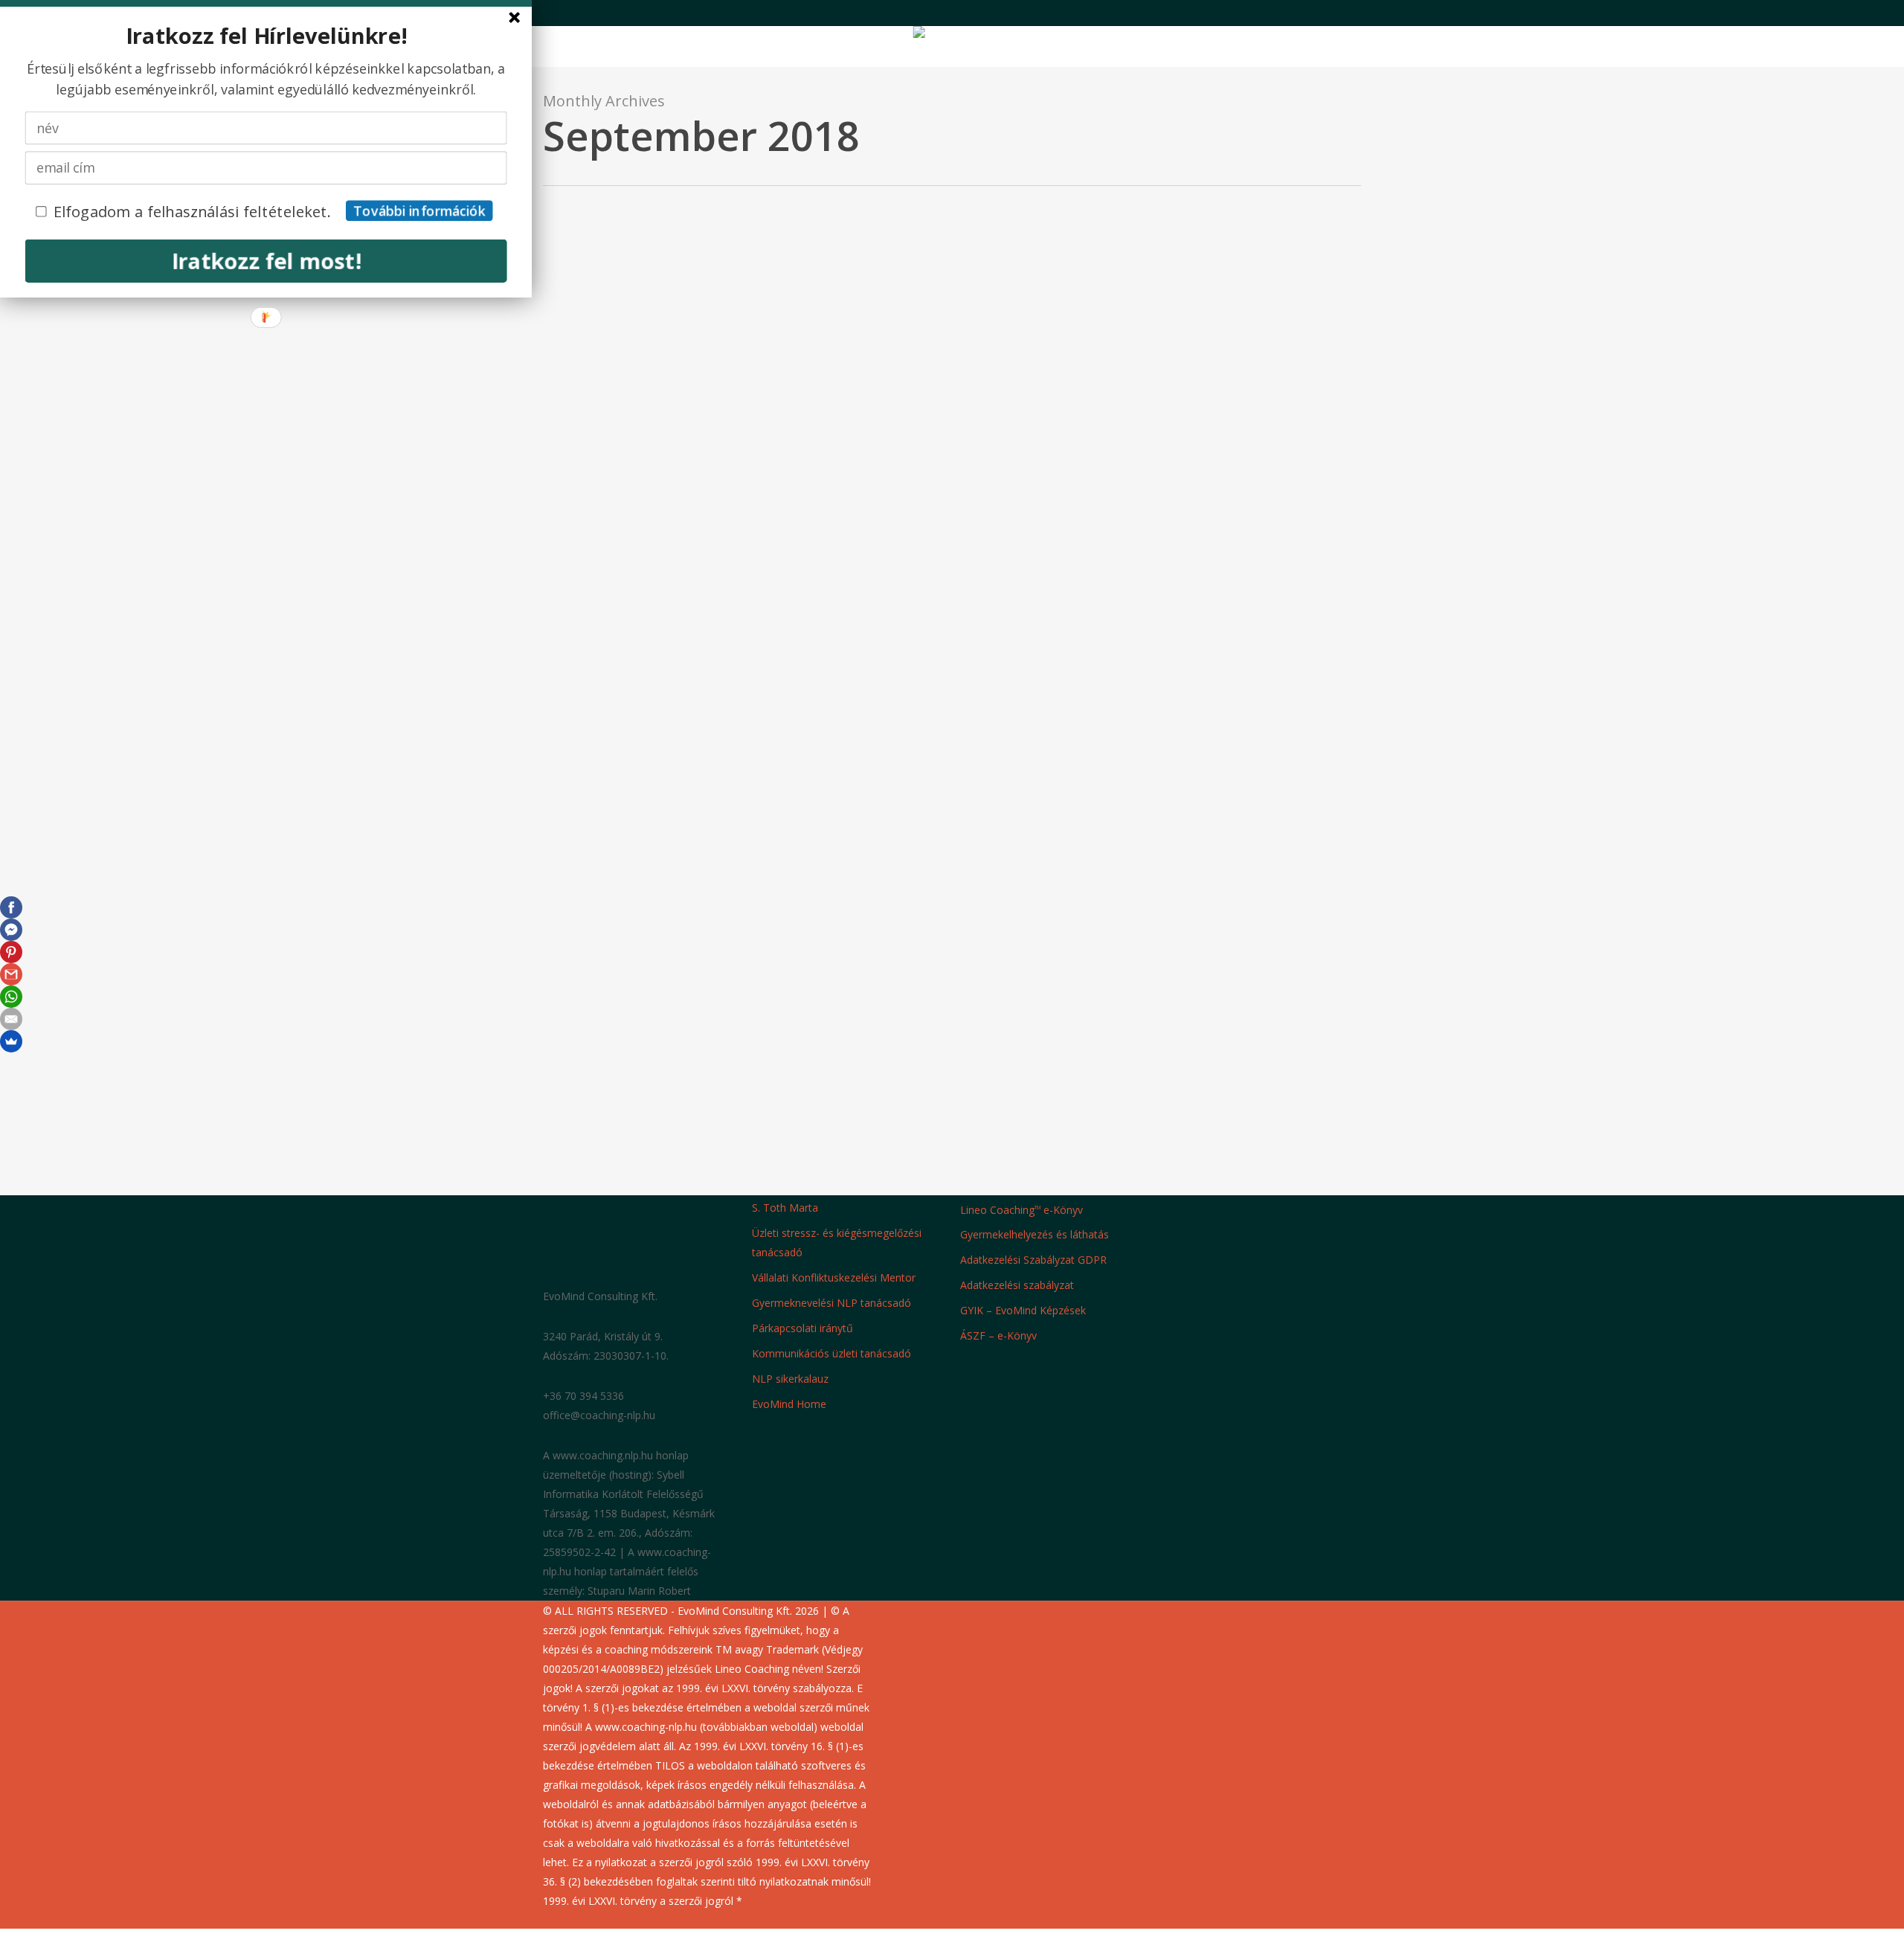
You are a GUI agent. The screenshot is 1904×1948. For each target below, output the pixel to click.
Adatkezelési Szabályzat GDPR (1033, 1260)
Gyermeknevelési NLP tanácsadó (832, 1303)
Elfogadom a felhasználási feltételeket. (192, 211)
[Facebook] (11, 907)
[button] (952, 1938)
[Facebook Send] (11, 930)
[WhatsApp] (11, 997)
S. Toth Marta (785, 1208)
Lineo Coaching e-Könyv (1022, 1209)
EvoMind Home (789, 1404)
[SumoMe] (11, 1041)
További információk (419, 211)
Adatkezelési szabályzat (1017, 1285)
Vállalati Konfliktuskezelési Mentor (834, 1277)
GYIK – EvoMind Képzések (1023, 1310)
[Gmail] (11, 974)
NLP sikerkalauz (790, 1379)
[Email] (11, 1019)
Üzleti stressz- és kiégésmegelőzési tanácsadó (837, 1243)
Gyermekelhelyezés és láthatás (1035, 1234)
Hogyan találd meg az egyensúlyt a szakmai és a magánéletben (649, 1379)
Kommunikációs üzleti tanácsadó (832, 1353)
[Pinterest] (11, 952)
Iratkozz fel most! (266, 260)
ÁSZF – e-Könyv (998, 1335)
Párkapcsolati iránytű (803, 1328)
